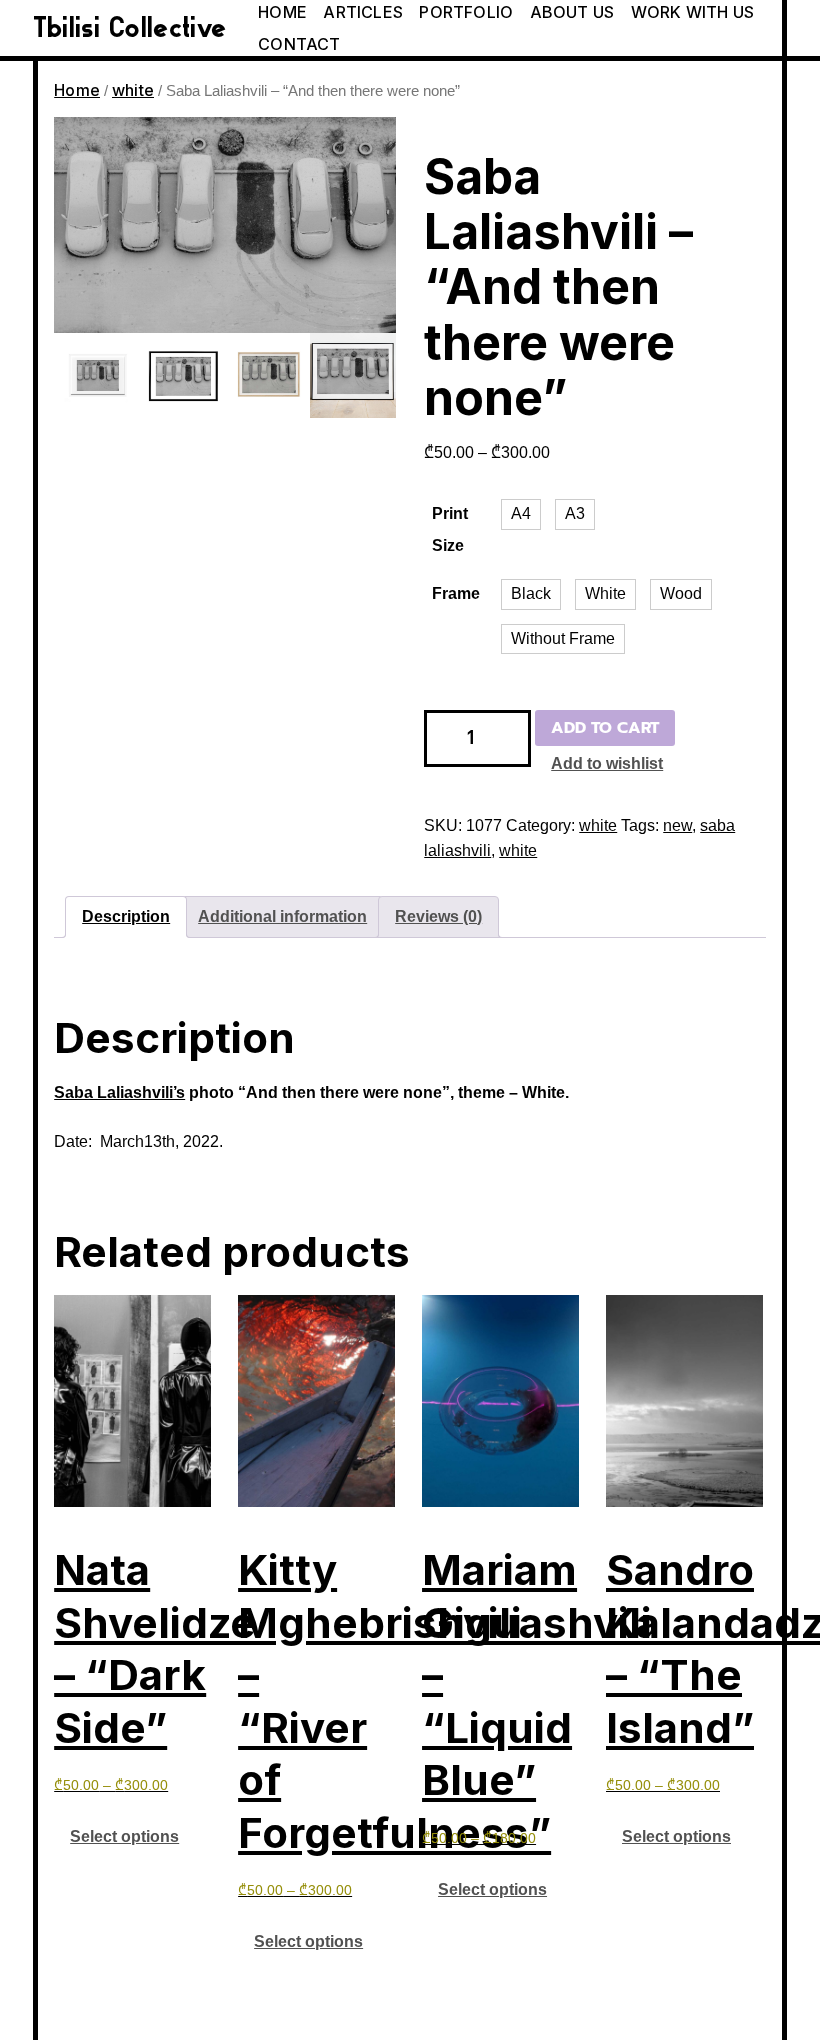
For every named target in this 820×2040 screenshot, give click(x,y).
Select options (124, 1836)
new (677, 825)
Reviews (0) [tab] (438, 916)
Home (282, 12)
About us (572, 12)
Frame (456, 593)
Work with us (692, 12)
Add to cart (605, 728)
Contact (299, 44)
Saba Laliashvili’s (119, 1092)
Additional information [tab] (282, 916)
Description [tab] (126, 916)
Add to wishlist (607, 763)
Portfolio (466, 12)
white (133, 90)
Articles (363, 12)
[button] (521, 514)
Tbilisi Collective (129, 28)
